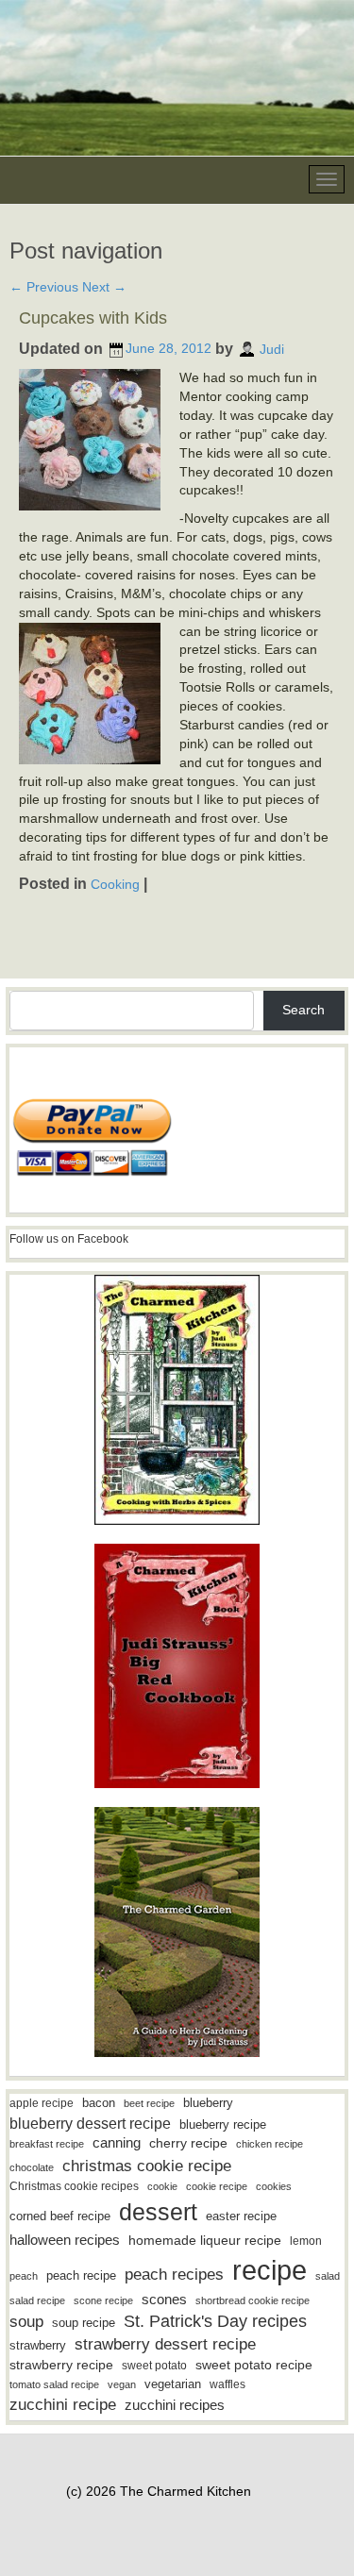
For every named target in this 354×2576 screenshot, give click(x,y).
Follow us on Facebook (69, 1239)
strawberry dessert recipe (165, 2344)
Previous (44, 287)
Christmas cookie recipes (74, 2186)
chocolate (32, 2167)
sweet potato (154, 2366)
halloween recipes (65, 2240)
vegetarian (173, 2384)
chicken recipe (270, 2144)
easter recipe (241, 2216)
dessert (158, 2212)
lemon (306, 2241)
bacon (99, 2103)
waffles (228, 2384)
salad (328, 2276)
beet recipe (149, 2103)
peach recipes (174, 2275)
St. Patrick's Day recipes (215, 2321)
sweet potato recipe (254, 2365)
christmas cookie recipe (147, 2166)
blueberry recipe (223, 2124)
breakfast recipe (47, 2144)
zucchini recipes (175, 2405)
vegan (122, 2384)
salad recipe (37, 2300)
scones (164, 2299)
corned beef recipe (60, 2216)
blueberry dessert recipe (90, 2123)
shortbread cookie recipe (253, 2300)
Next (104, 287)
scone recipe (103, 2300)
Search (303, 1010)
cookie (162, 2186)
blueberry (208, 2103)
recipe (270, 2270)
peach (24, 2276)
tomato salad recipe (54, 2384)
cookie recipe (217, 2186)
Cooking (115, 884)
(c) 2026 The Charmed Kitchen (159, 2491)
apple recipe (42, 2103)
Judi (272, 348)
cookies (274, 2186)
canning (117, 2143)
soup (26, 2322)
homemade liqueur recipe (205, 2240)
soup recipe (84, 2323)
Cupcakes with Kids (93, 318)
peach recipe (81, 2275)
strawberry (38, 2345)
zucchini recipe (63, 2405)
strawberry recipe (61, 2365)
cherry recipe (188, 2143)
